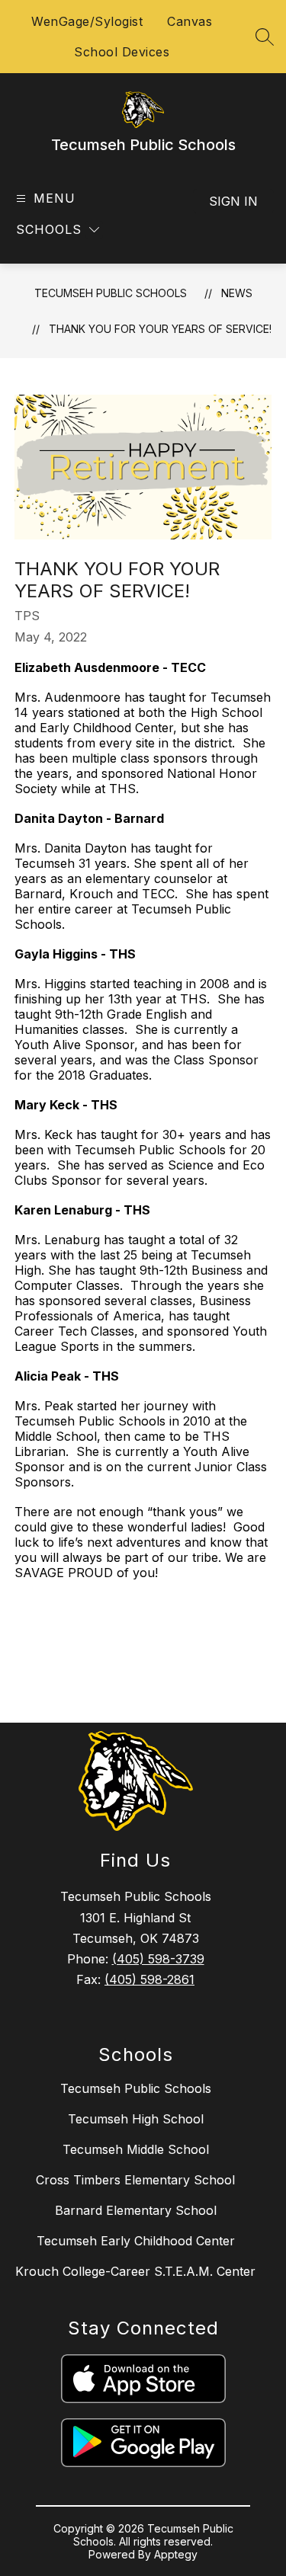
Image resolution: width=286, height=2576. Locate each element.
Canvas (190, 21)
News (237, 293)
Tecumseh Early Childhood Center (136, 2241)
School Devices (122, 52)
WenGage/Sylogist (87, 21)
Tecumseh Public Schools (111, 293)
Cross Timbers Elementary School (135, 2180)
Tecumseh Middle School (136, 2149)
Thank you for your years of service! (160, 329)
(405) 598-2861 (149, 1979)
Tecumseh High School (136, 2119)
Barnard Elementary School (136, 2210)
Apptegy (176, 2554)
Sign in (233, 201)
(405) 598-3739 (158, 1959)
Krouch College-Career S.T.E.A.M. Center (135, 2271)
